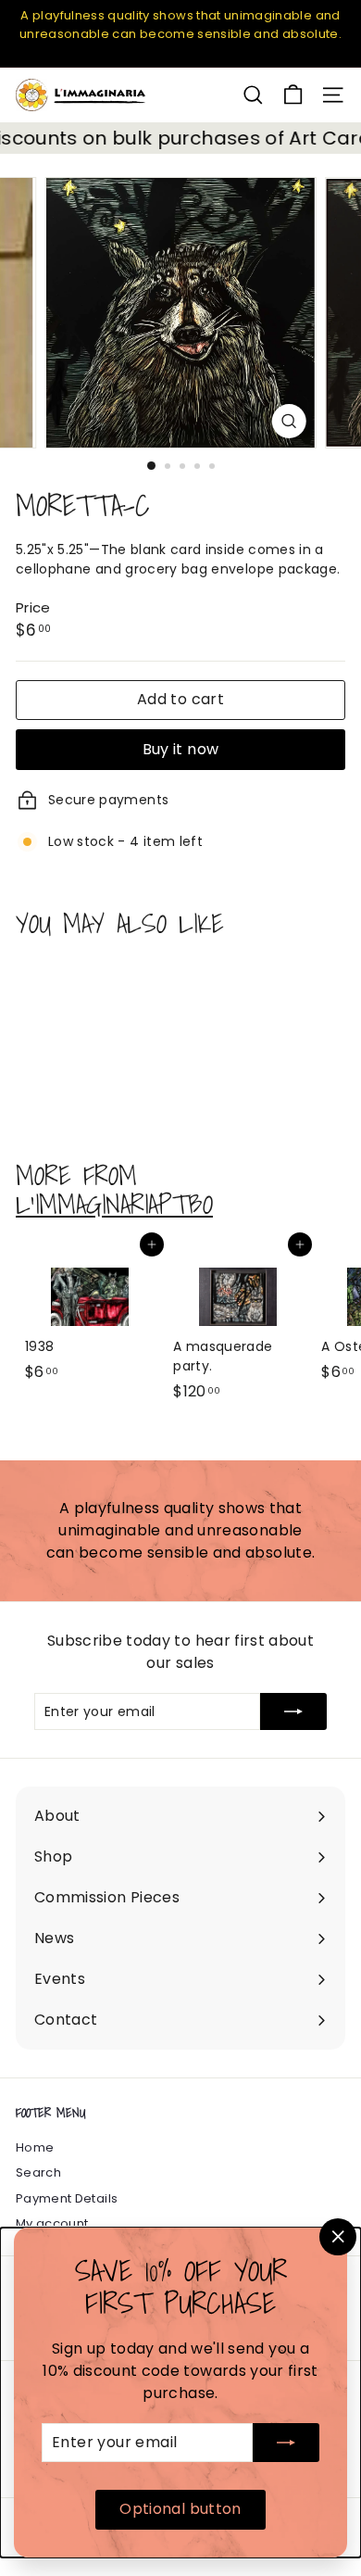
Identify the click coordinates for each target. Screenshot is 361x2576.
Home (35, 2147)
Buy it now (181, 749)
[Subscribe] (286, 2443)
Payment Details (67, 2198)
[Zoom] (288, 421)
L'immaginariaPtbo (114, 1204)
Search (38, 2172)
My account (52, 2223)
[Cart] (293, 95)
